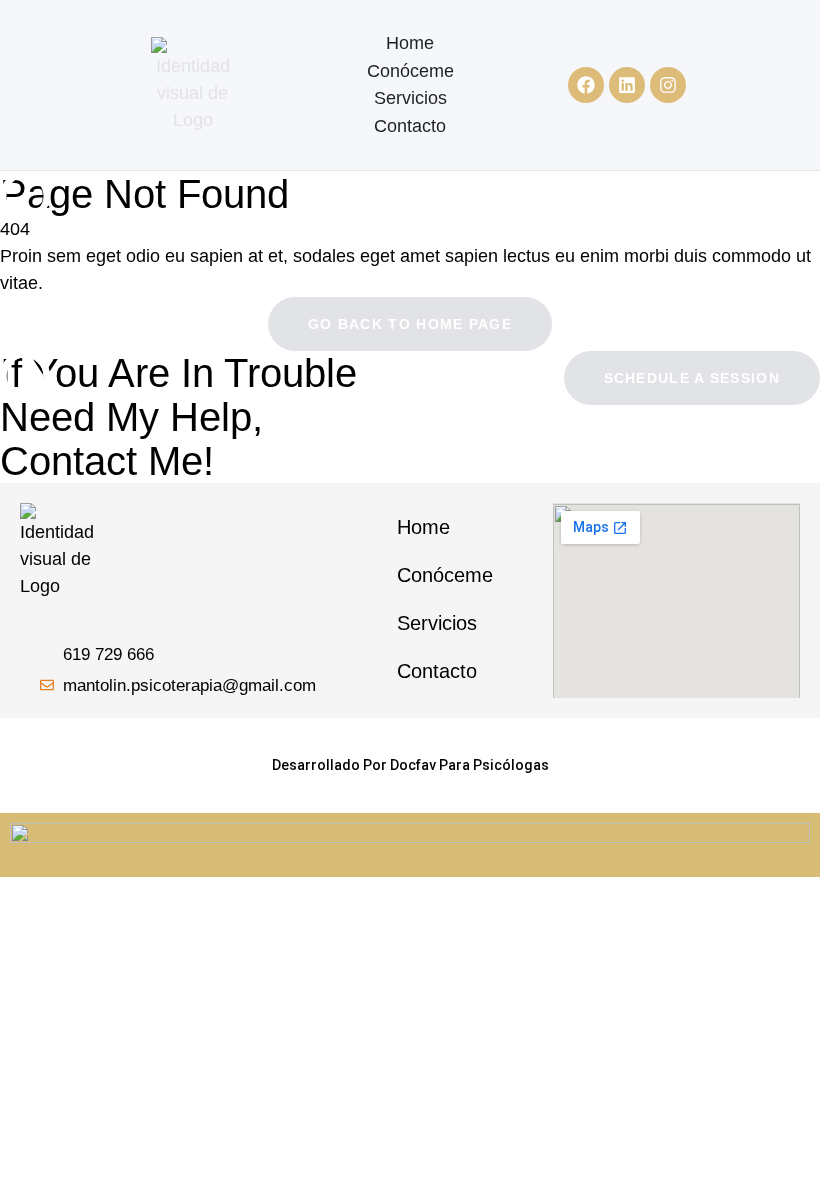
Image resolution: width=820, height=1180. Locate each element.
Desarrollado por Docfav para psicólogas (410, 765)
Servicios (410, 98)
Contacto (410, 126)
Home (410, 43)
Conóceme (410, 71)
